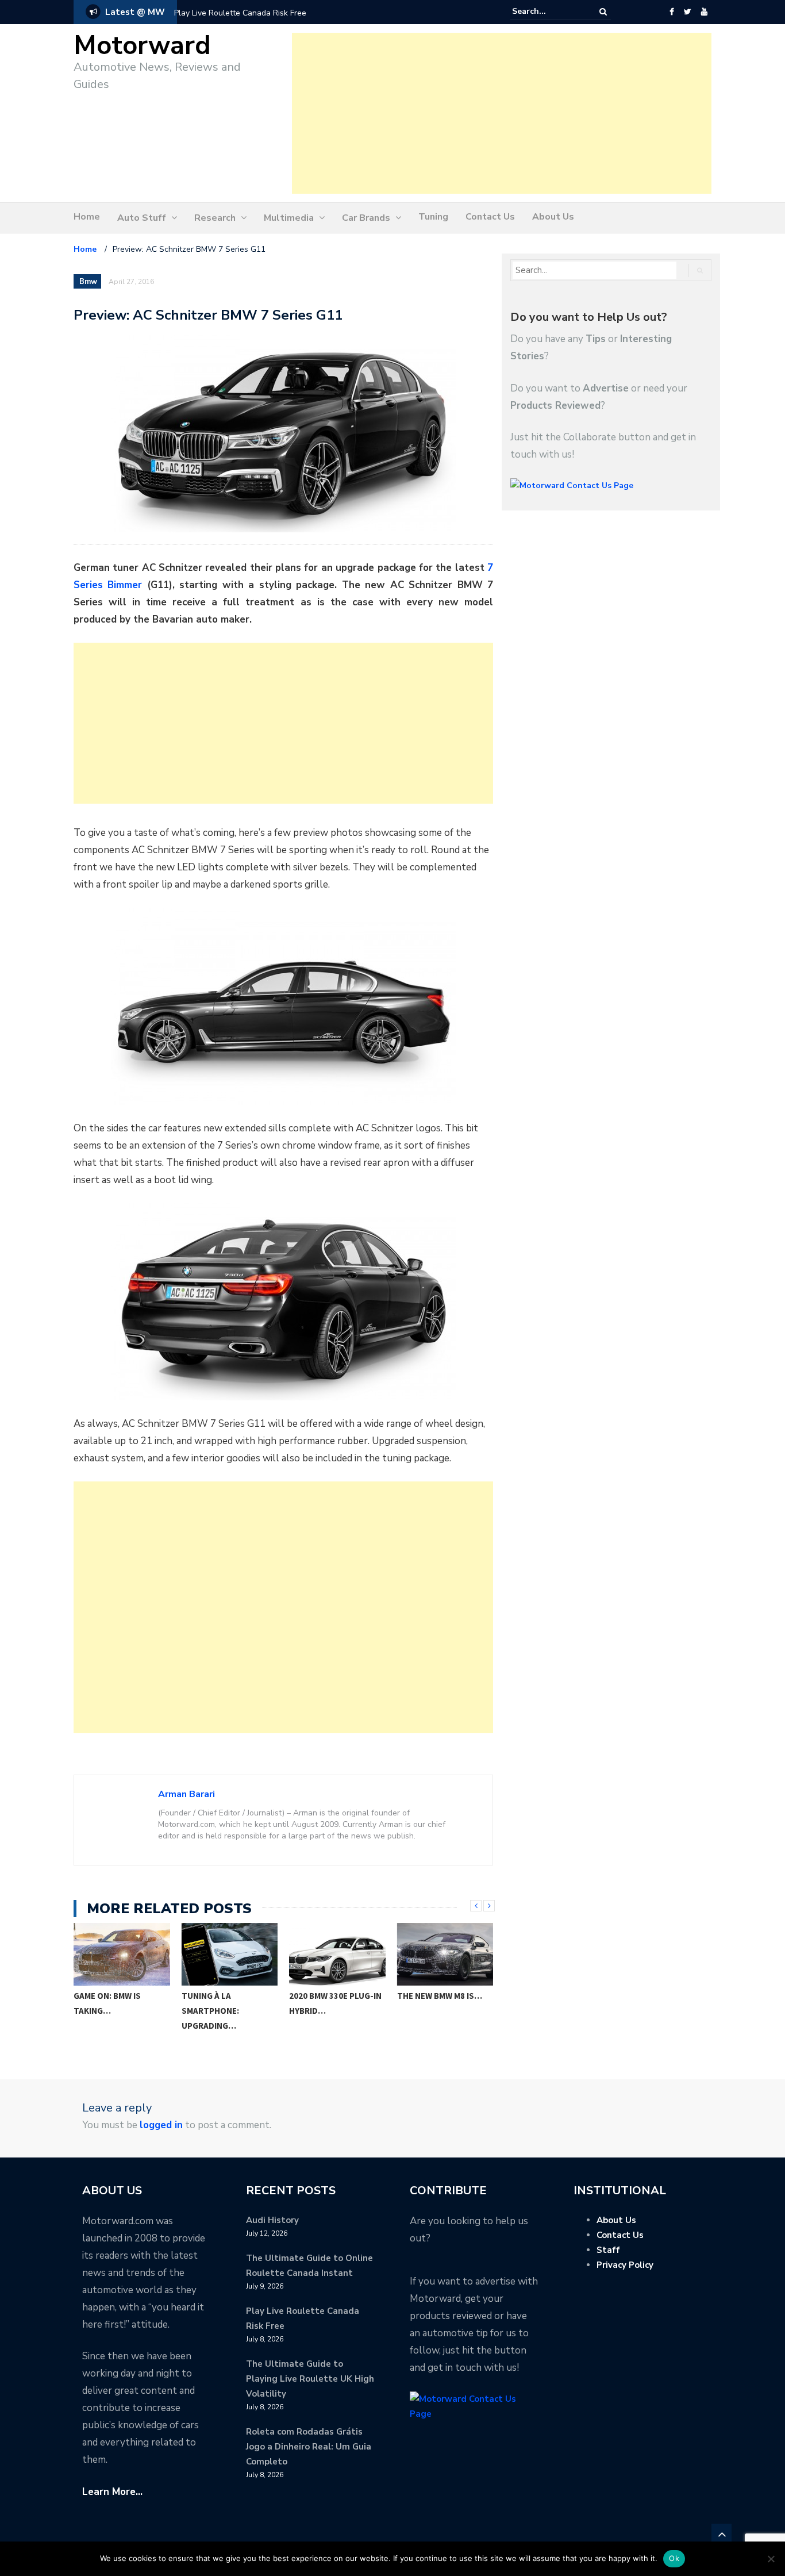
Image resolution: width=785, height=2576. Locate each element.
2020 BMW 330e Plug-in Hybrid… (228, 2003)
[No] (771, 2559)
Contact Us (490, 217)
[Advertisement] (502, 113)
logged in (161, 2125)
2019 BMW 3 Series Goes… (434, 2003)
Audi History (272, 2220)
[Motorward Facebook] (672, 12)
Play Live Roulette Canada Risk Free (240, 13)
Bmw (88, 282)
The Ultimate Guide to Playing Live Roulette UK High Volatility (310, 2379)
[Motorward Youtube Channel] (704, 12)
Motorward (142, 46)
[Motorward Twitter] (687, 12)
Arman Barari (186, 1794)
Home (87, 217)
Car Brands (366, 218)
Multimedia (289, 218)
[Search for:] (547, 11)
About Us (553, 217)
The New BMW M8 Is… (332, 1996)
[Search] (603, 12)
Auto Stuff (142, 218)
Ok (674, 2558)
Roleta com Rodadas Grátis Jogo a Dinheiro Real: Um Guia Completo (309, 2447)
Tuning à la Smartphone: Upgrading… (103, 2011)
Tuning (433, 217)
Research (215, 218)
